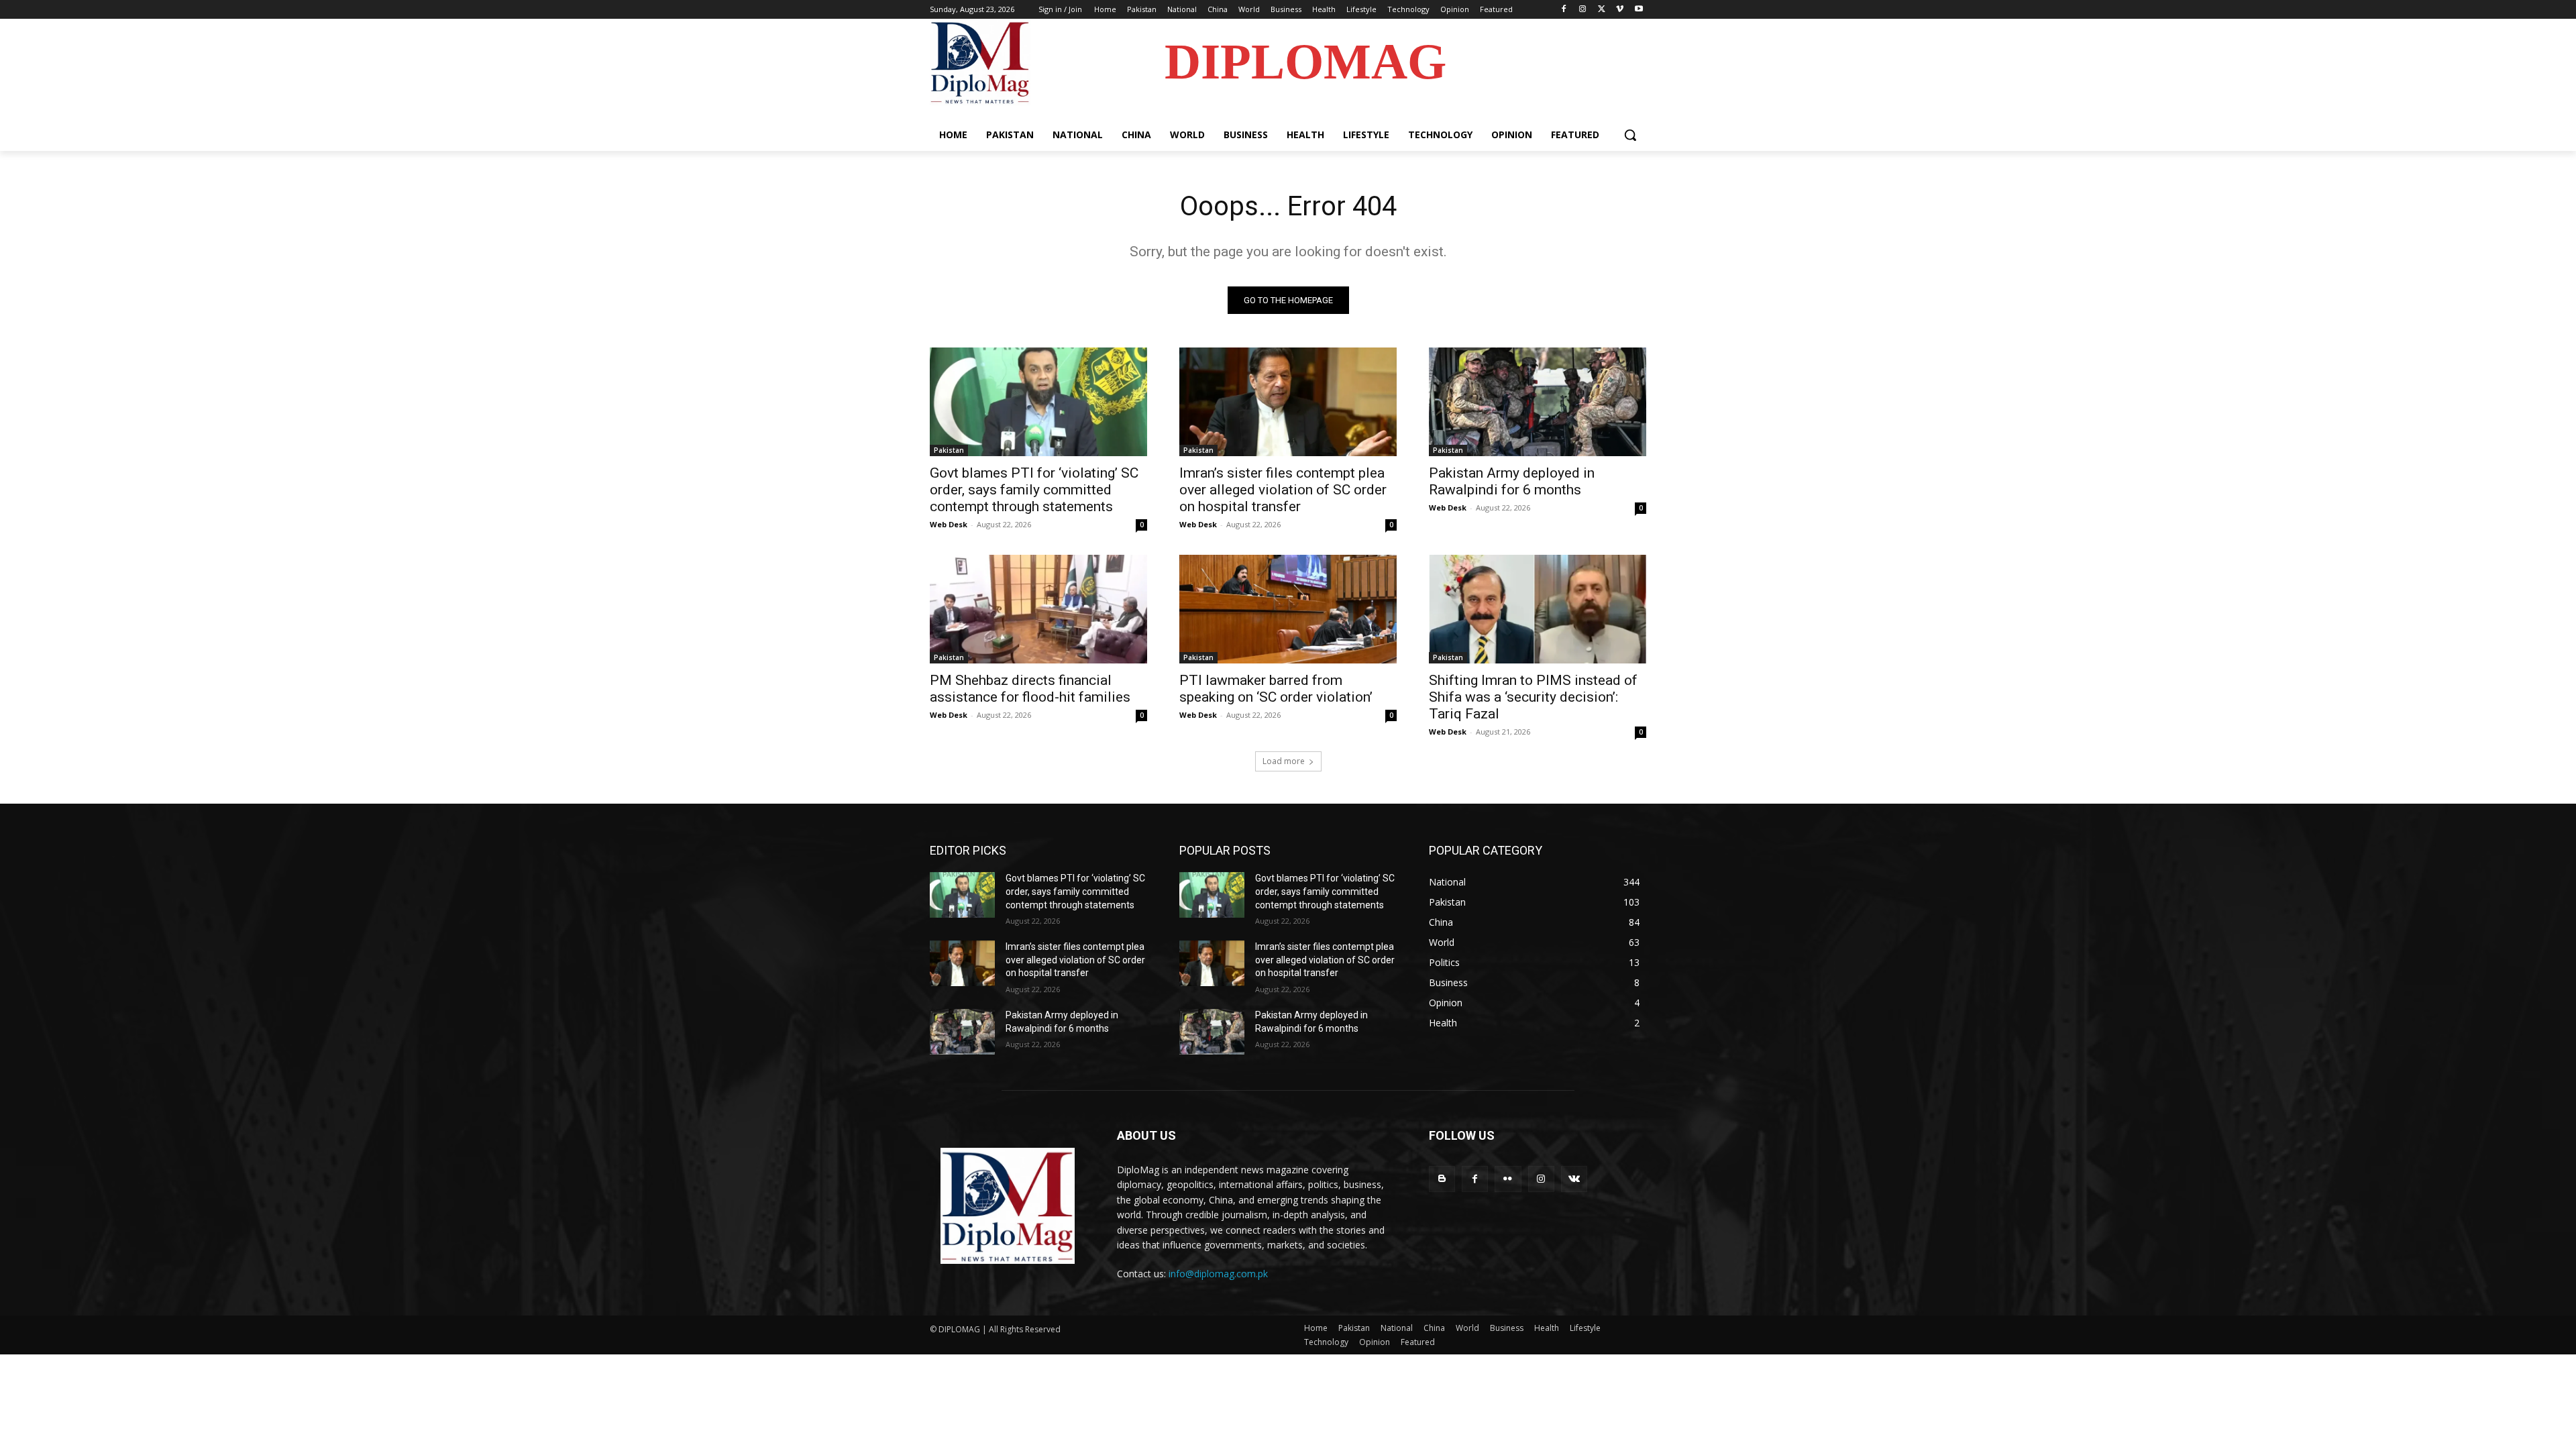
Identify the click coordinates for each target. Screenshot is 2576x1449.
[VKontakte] (1574, 1179)
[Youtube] (1639, 10)
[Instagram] (1583, 10)
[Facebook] (1564, 10)
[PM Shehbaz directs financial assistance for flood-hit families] (1038, 609)
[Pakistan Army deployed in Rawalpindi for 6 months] (1538, 402)
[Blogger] (1442, 1179)
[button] (1630, 135)
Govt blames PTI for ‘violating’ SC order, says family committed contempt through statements (1034, 490)
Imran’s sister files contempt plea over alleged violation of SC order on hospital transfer (1283, 490)
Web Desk (949, 524)
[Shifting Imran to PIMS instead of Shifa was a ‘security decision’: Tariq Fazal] (1538, 609)
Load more (1284, 761)
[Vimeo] (1620, 10)
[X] (1602, 10)
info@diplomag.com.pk (1218, 1274)
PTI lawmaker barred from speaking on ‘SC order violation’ (1276, 689)
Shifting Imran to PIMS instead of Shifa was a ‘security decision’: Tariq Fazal (1533, 697)
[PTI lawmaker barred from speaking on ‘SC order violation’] (1288, 609)
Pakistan (949, 450)
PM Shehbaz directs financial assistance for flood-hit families (1030, 689)
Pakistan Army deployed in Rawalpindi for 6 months (1512, 481)
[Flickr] (1508, 1179)
